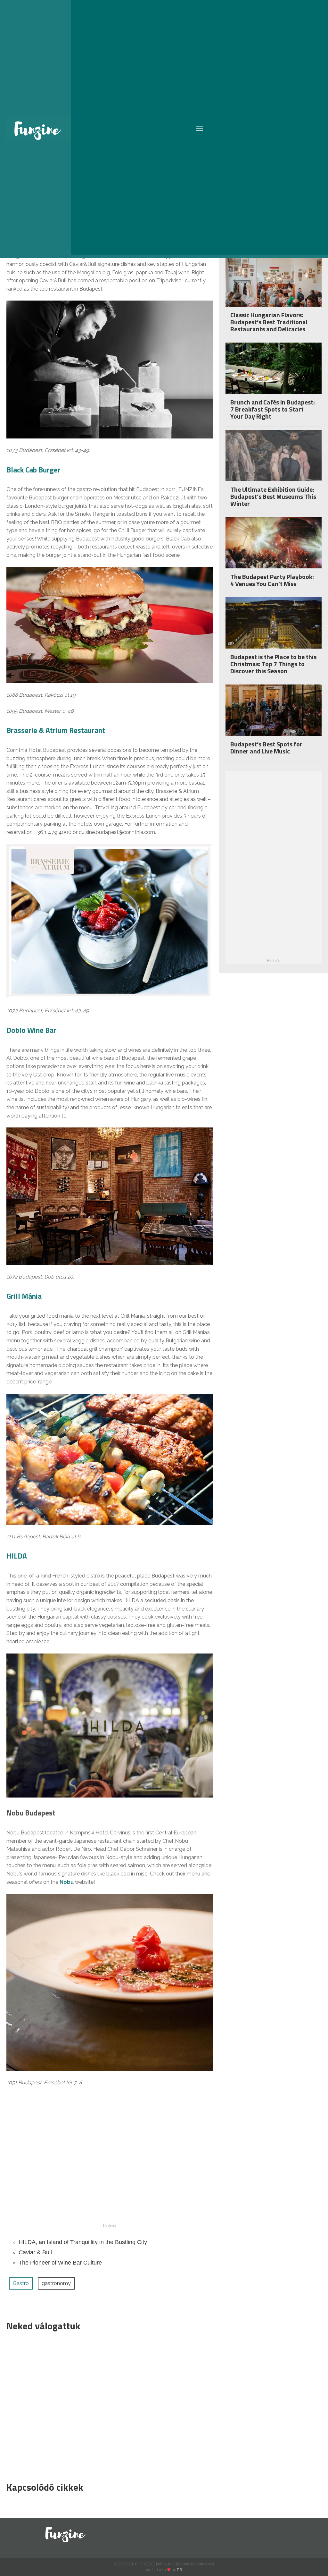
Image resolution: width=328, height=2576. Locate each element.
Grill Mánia (24, 1296)
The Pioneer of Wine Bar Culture (60, 2263)
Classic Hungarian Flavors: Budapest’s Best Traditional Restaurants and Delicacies (269, 322)
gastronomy (56, 2283)
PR (180, 2570)
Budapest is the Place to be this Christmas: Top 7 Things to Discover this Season (273, 664)
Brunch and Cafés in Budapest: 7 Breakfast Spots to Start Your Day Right (273, 409)
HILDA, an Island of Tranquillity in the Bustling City (83, 2242)
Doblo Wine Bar (31, 1030)
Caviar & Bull (35, 2252)
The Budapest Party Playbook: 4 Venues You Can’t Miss (272, 580)
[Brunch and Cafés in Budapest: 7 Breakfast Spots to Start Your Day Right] (274, 375)
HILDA (17, 1556)
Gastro (21, 2283)
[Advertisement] (106, 2405)
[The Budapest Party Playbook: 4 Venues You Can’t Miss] (274, 549)
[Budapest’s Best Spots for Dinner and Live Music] (274, 717)
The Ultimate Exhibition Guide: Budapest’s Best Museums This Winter (273, 496)
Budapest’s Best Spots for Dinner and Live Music (266, 748)
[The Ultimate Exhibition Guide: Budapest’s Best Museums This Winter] (274, 462)
